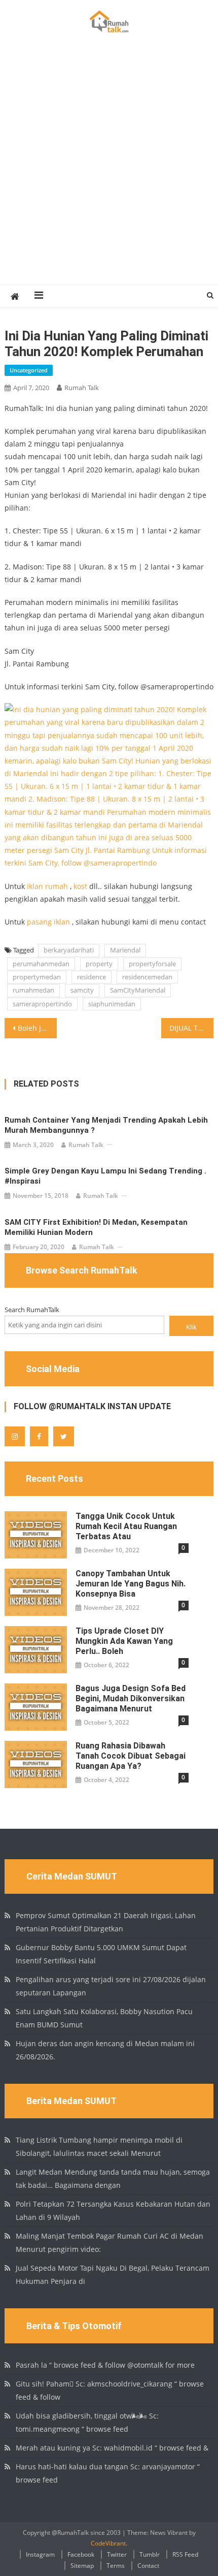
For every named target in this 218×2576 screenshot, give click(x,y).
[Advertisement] (109, 170)
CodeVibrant (108, 2543)
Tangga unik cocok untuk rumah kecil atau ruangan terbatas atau (126, 1526)
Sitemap (82, 2566)
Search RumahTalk (32, 1310)
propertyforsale (152, 964)
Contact (148, 2566)
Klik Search (192, 1329)
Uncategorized (29, 370)
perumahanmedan (41, 964)
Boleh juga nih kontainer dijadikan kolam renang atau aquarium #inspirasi (37, 1028)
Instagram (40, 2554)
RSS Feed (185, 2554)
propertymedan (37, 977)
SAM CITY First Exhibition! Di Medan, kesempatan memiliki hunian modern (96, 1227)
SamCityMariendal (138, 990)
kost (80, 886)
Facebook (81, 2554)
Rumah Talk (82, 388)
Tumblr (150, 2554)
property (99, 964)
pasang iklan (48, 922)
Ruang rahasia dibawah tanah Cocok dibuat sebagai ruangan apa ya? (131, 1756)
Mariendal (125, 950)
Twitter (117, 2554)
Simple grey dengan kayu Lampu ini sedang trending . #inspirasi (105, 1176)
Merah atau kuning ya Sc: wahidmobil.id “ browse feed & (112, 2448)
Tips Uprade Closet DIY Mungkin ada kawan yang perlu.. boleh (124, 1641)
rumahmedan (33, 990)
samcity (82, 990)
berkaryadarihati (69, 950)
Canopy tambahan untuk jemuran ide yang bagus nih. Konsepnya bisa (131, 1584)
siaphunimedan (112, 1004)
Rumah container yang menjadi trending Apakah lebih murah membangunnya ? (106, 1125)
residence (92, 977)
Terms (116, 2566)
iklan (35, 886)
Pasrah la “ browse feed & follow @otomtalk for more (105, 2365)
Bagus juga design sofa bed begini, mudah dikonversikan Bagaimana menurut (131, 1698)
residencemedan (147, 977)
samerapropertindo (42, 1004)
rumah (57, 886)
